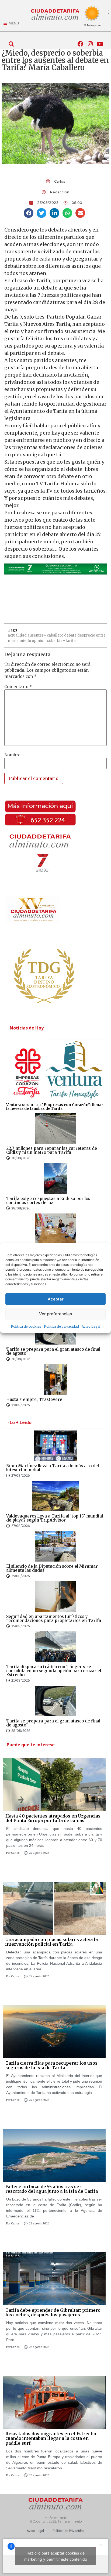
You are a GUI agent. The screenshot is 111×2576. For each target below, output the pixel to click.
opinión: (39, 641)
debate (70, 635)
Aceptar (56, 1299)
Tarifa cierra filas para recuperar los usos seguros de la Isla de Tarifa (51, 2065)
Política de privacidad (61, 1326)
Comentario (18, 687)
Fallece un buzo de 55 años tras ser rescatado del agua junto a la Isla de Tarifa (52, 2189)
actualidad (17, 635)
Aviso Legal (91, 1326)
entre (101, 635)
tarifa (71, 641)
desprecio (86, 635)
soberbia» (56, 641)
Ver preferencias (55, 1314)
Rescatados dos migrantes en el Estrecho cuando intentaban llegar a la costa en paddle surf (51, 2438)
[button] (11, 44)
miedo (25, 641)
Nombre (12, 755)
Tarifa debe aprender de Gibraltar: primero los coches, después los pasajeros (53, 2313)
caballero (55, 635)
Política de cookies (26, 1326)
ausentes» (37, 635)
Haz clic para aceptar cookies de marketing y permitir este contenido (56, 2556)
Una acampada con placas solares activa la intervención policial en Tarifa (52, 1942)
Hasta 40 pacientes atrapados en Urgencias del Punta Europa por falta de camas (53, 1818)
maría (13, 641)
